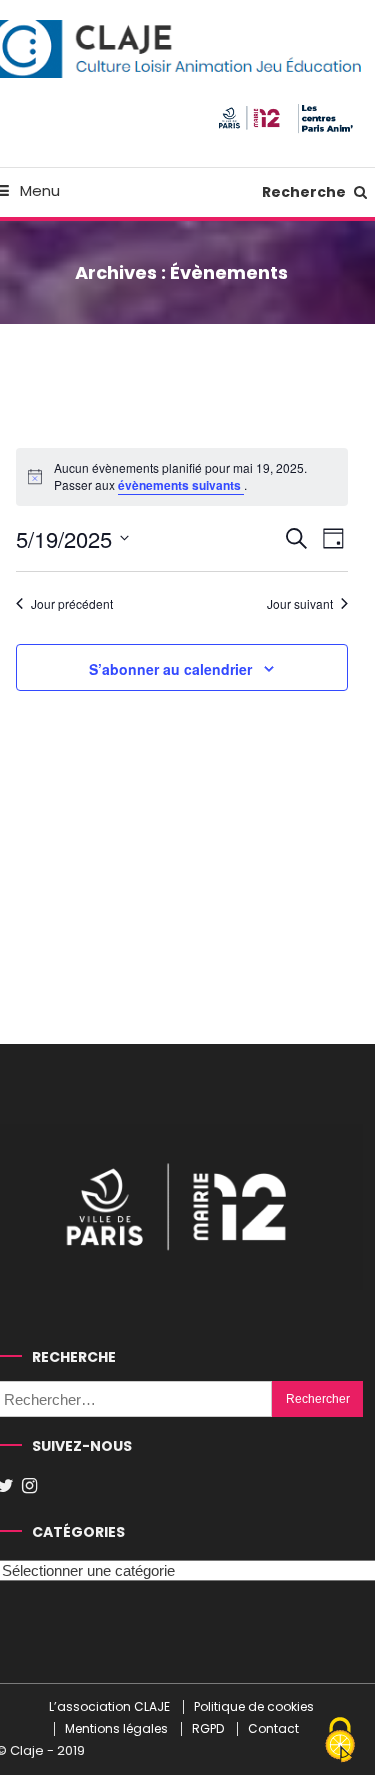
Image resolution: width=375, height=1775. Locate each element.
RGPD (208, 1729)
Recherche (305, 192)
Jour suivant (300, 604)
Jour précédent (72, 604)
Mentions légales (116, 1729)
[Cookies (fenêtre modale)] (340, 1741)
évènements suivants (181, 485)
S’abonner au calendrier (170, 669)
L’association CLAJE (109, 1707)
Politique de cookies (254, 1707)
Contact (273, 1729)
